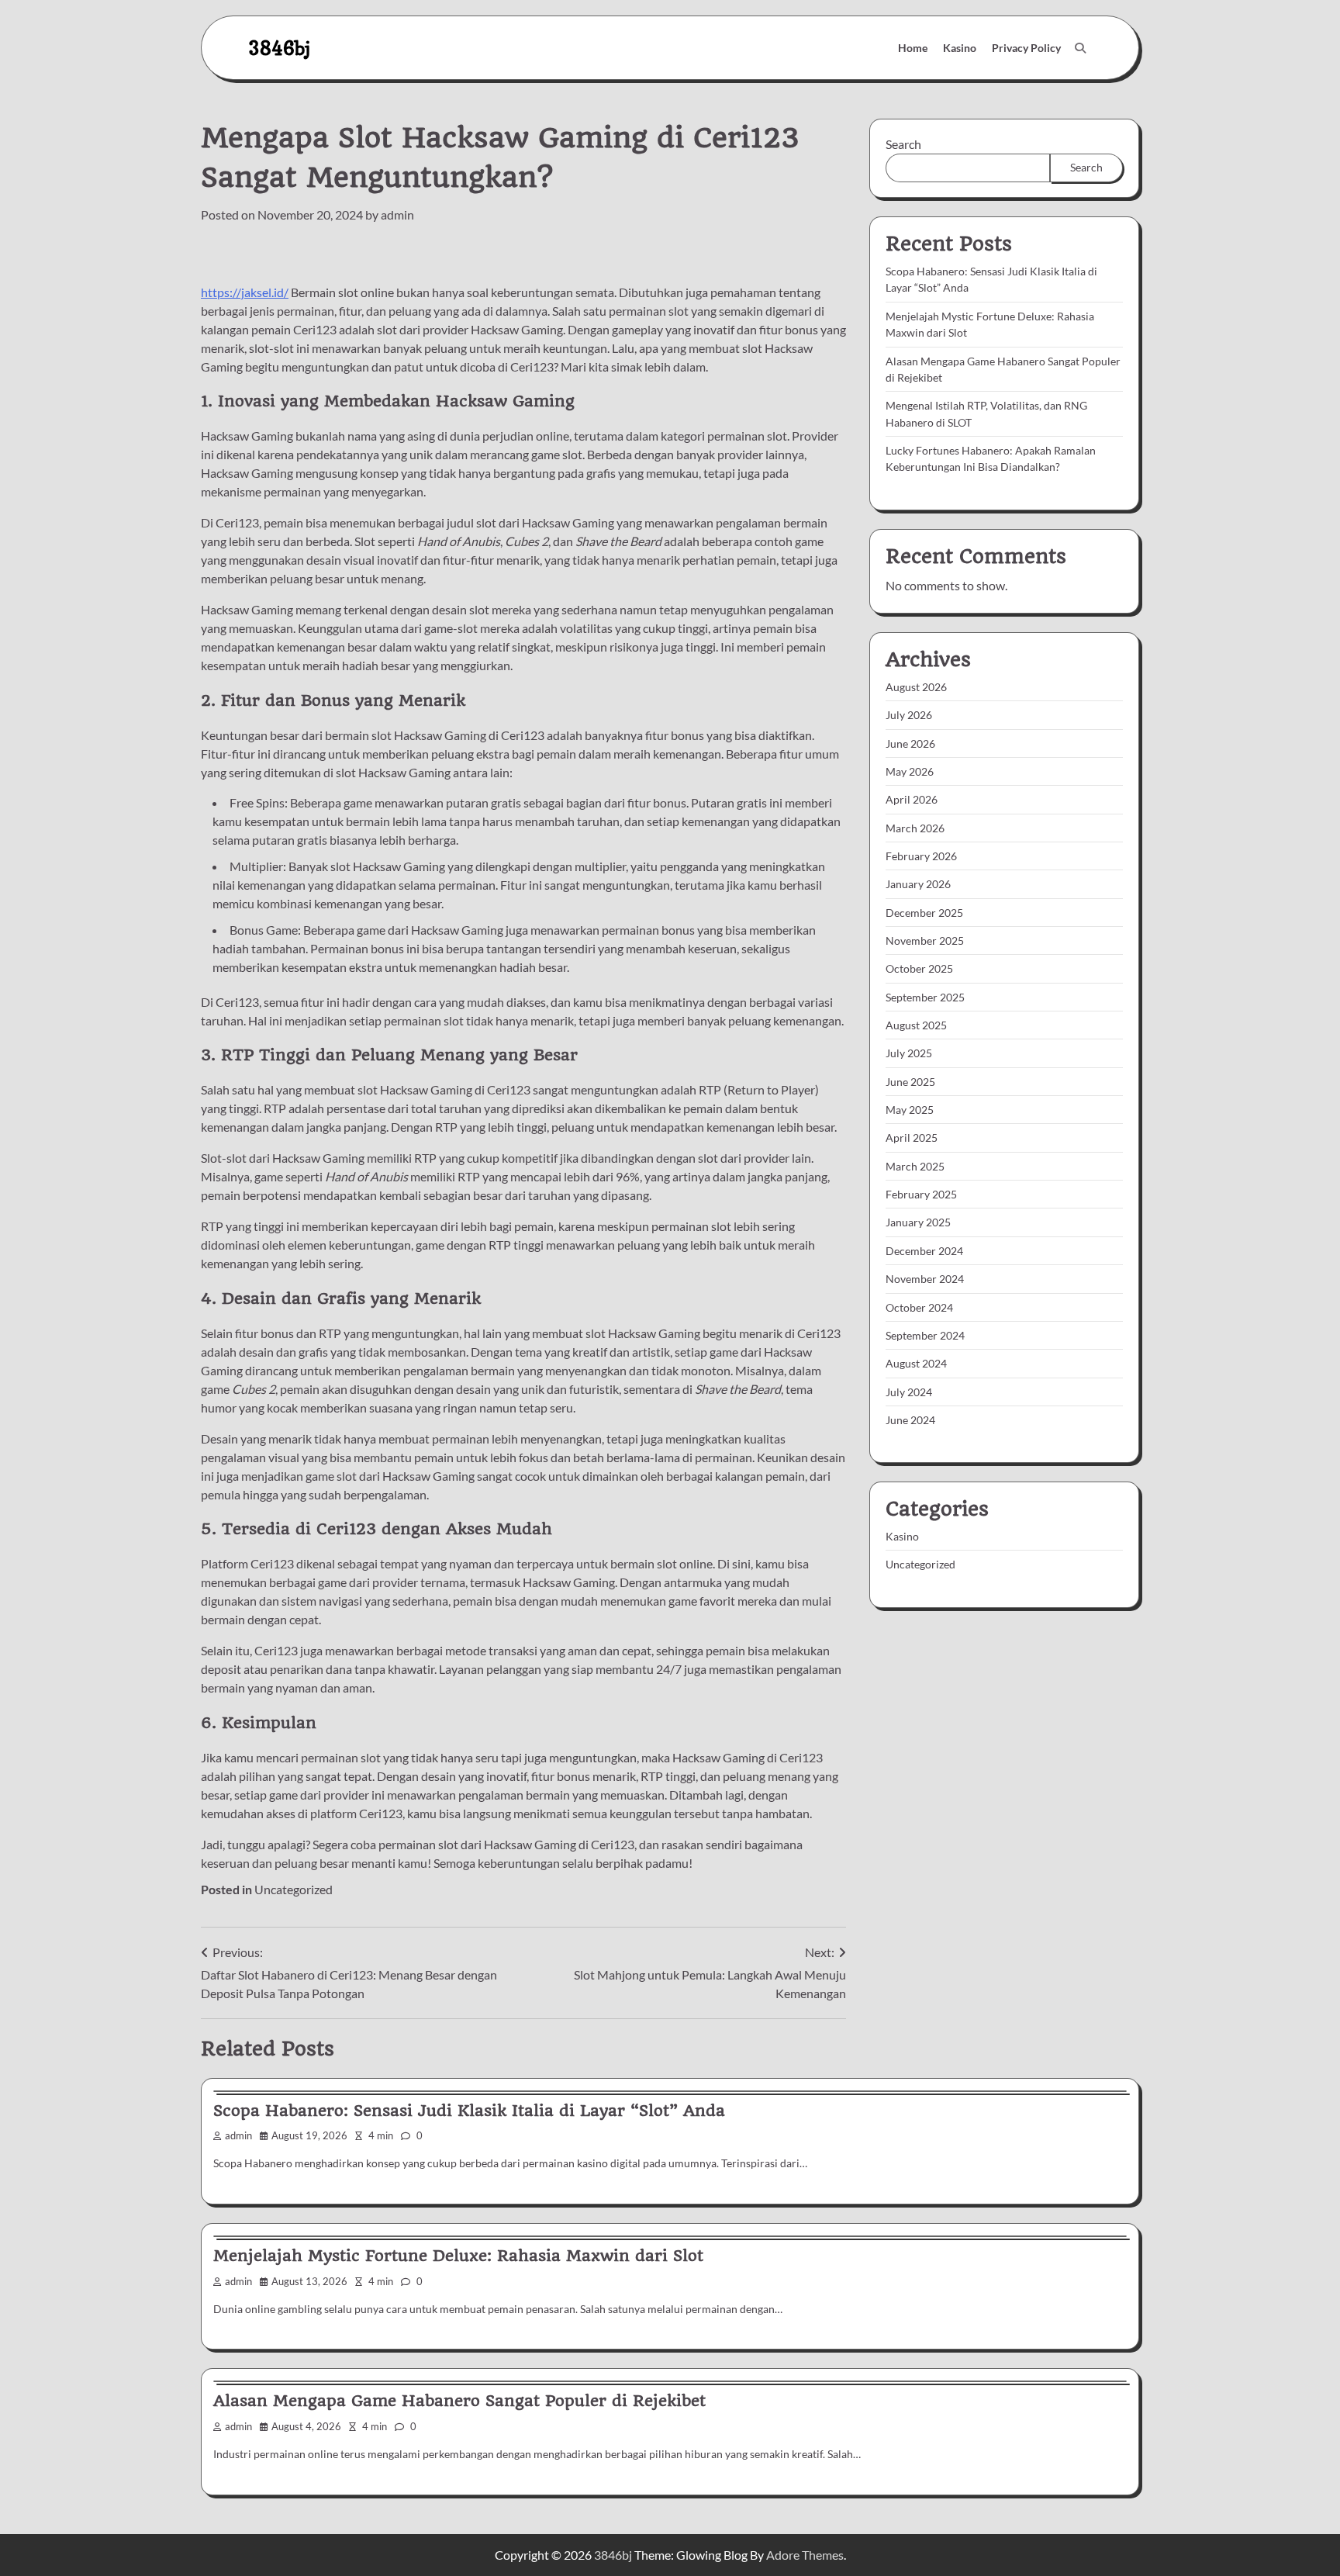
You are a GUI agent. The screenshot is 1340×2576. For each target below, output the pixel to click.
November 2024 (925, 1279)
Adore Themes (805, 2555)
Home (913, 48)
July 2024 (909, 1392)
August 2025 (916, 1025)
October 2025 (919, 969)
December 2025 (924, 913)
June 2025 (910, 1082)
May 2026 (910, 771)
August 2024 (916, 1363)
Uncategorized (294, 1889)
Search (903, 144)
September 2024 (925, 1335)
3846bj (279, 48)
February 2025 (921, 1194)
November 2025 (925, 940)
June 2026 (910, 743)
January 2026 (918, 885)
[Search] (1080, 48)
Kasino (960, 48)
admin (397, 214)
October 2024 (919, 1307)
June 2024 (910, 1420)
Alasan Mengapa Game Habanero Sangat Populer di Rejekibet (459, 2401)
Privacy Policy (1026, 48)
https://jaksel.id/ (245, 292)
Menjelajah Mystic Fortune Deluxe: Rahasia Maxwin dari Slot (458, 2256)
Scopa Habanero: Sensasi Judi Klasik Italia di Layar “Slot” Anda (469, 2111)
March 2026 (915, 828)
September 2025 (925, 997)
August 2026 (916, 687)
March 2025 (915, 1166)
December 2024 (924, 1251)
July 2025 (909, 1054)
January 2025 (918, 1223)
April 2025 (912, 1138)
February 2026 (921, 856)
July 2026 (909, 716)
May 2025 (910, 1110)
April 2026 (912, 800)
